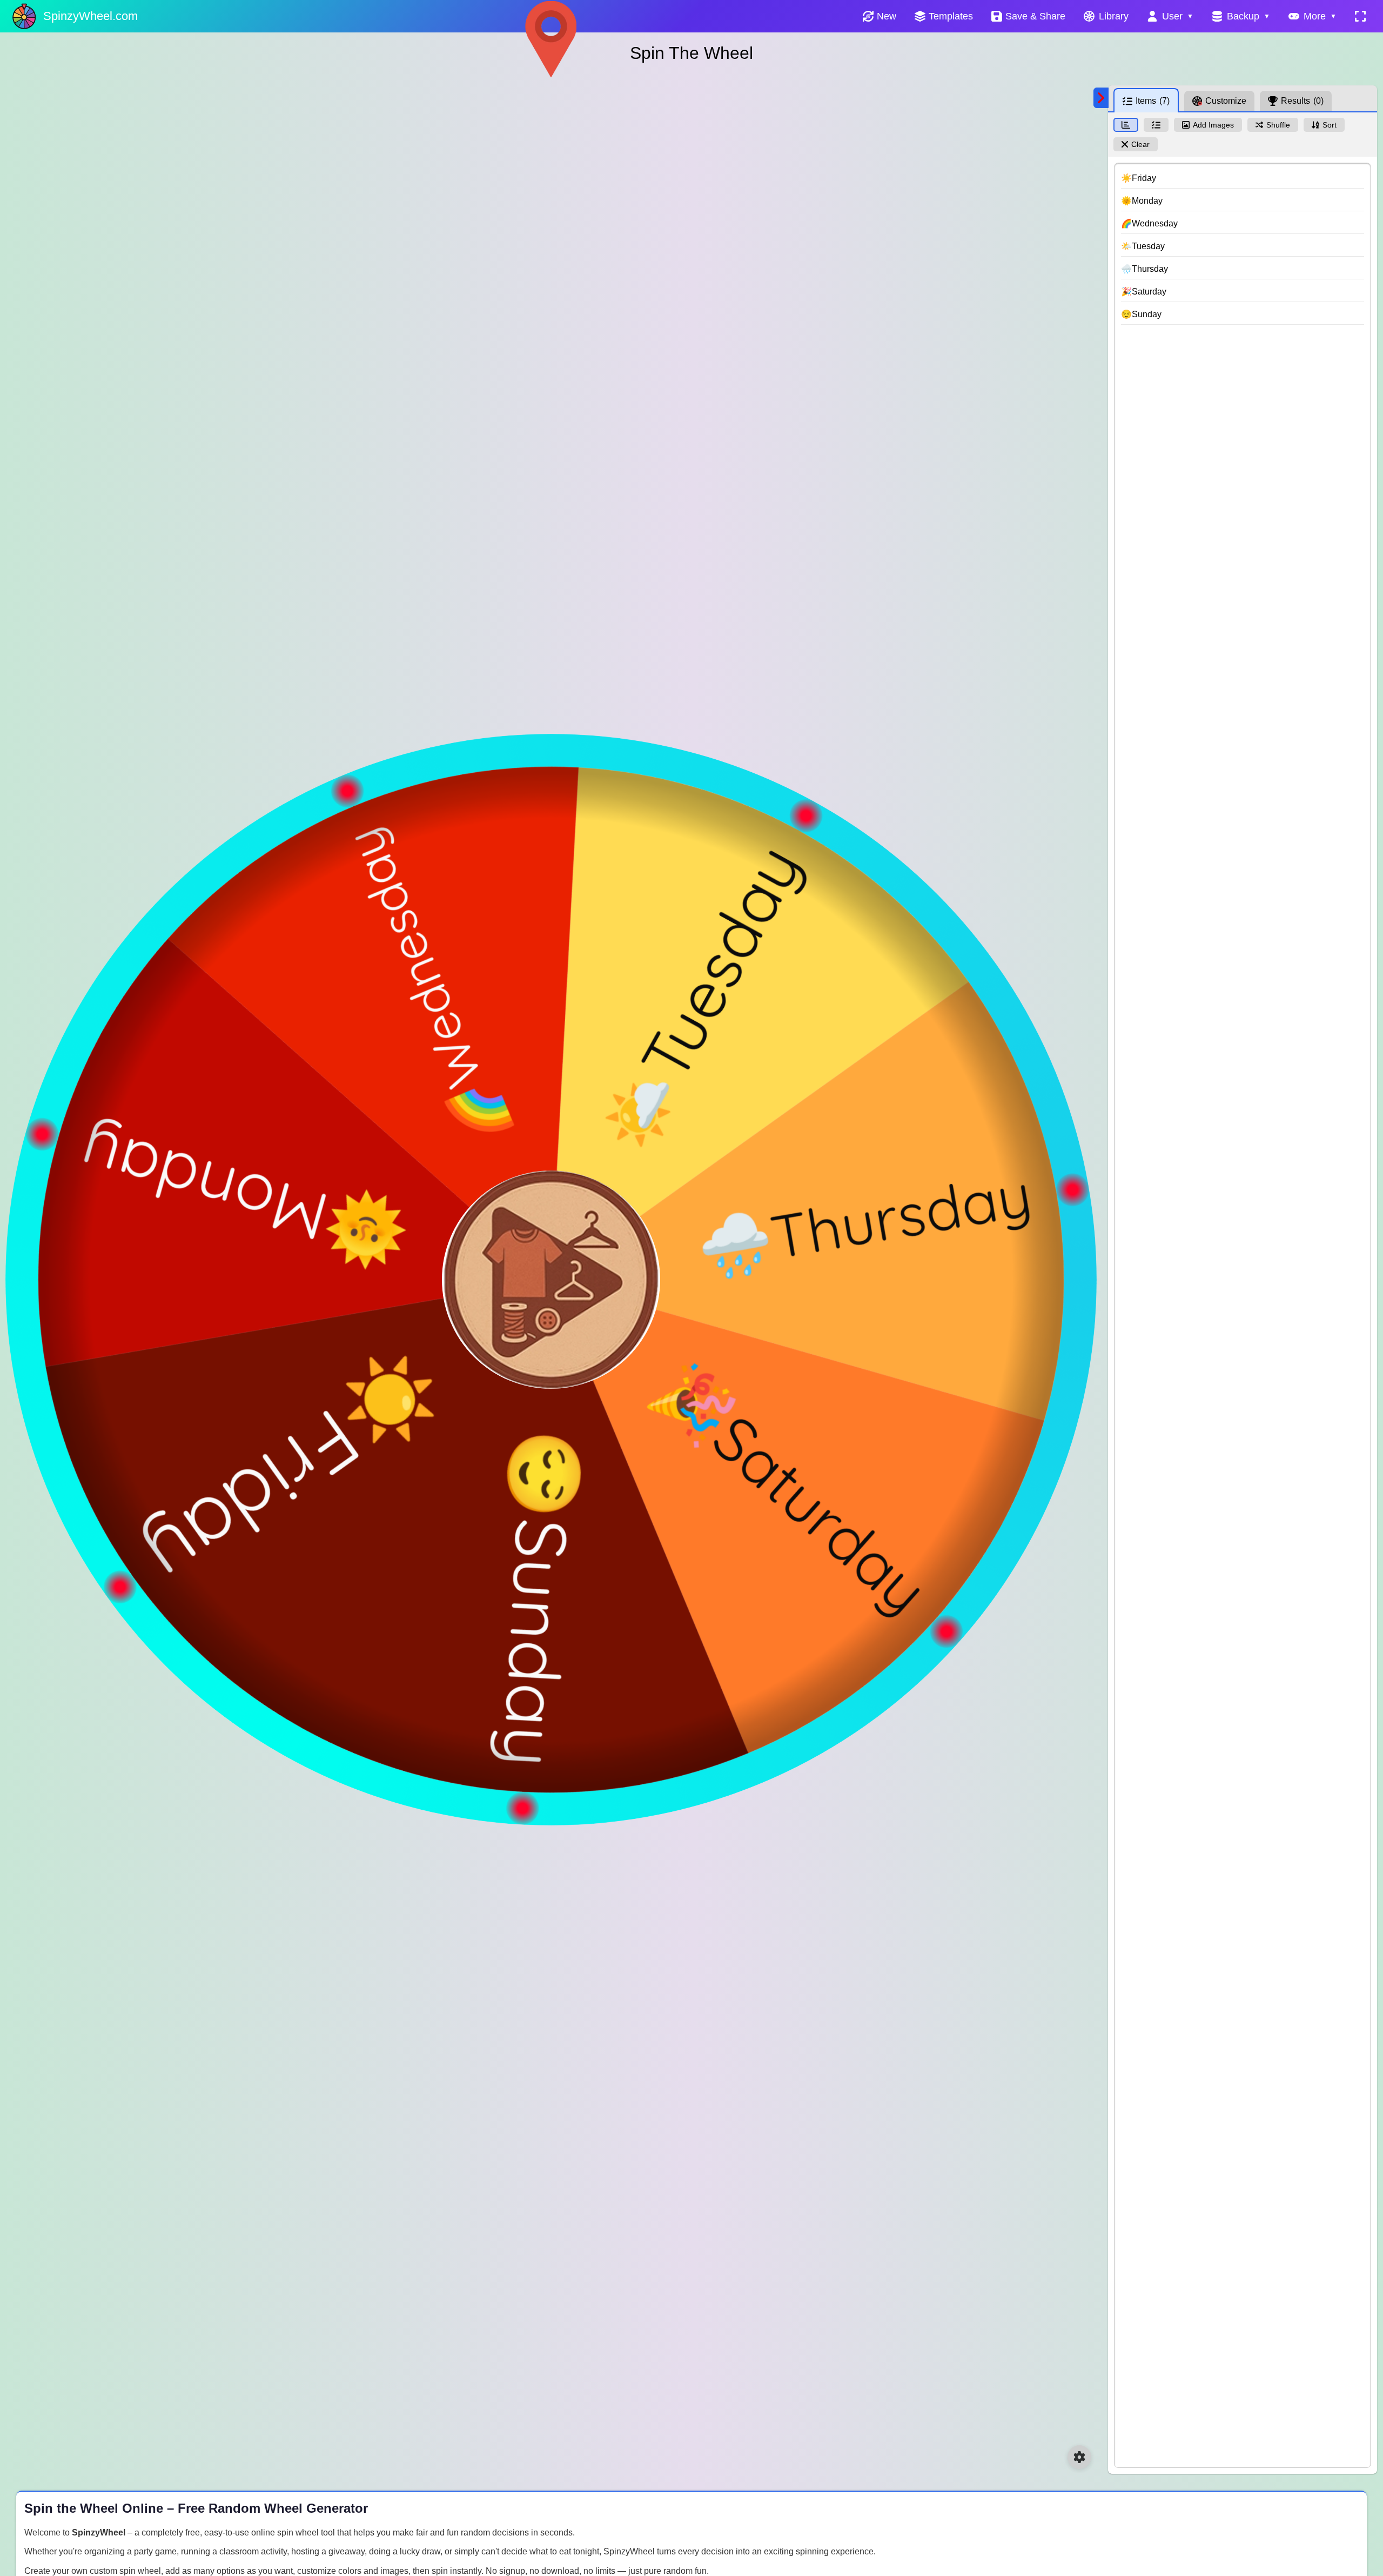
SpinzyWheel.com (90, 16)
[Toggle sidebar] (1101, 98)
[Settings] (1079, 2457)
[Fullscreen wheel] (1360, 16)
